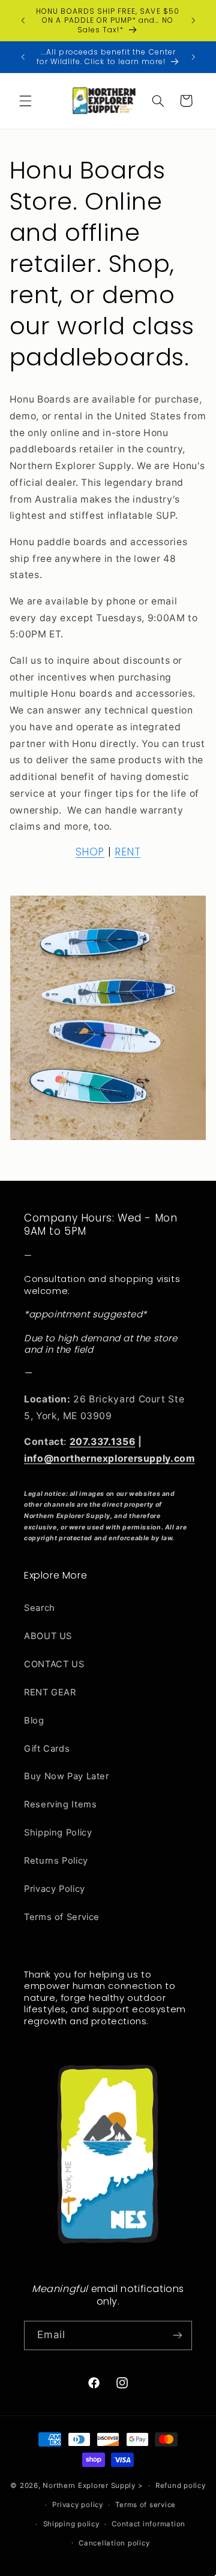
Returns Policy (56, 1861)
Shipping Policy (58, 1833)
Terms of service (145, 2505)
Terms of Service (62, 1917)
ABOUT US (48, 1636)
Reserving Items (60, 1804)
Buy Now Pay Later (67, 1776)
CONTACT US (54, 1664)
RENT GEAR (50, 1692)
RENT (127, 852)
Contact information (148, 2524)
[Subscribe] (178, 2335)
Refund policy (181, 2486)
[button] (25, 101)
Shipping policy (71, 2524)
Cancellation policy (114, 2543)
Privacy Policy (55, 1889)
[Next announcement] (193, 20)
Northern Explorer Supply (89, 2486)
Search (40, 1608)
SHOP (90, 852)
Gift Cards (47, 1749)
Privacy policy (77, 2505)
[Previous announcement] (23, 20)
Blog (34, 1721)
